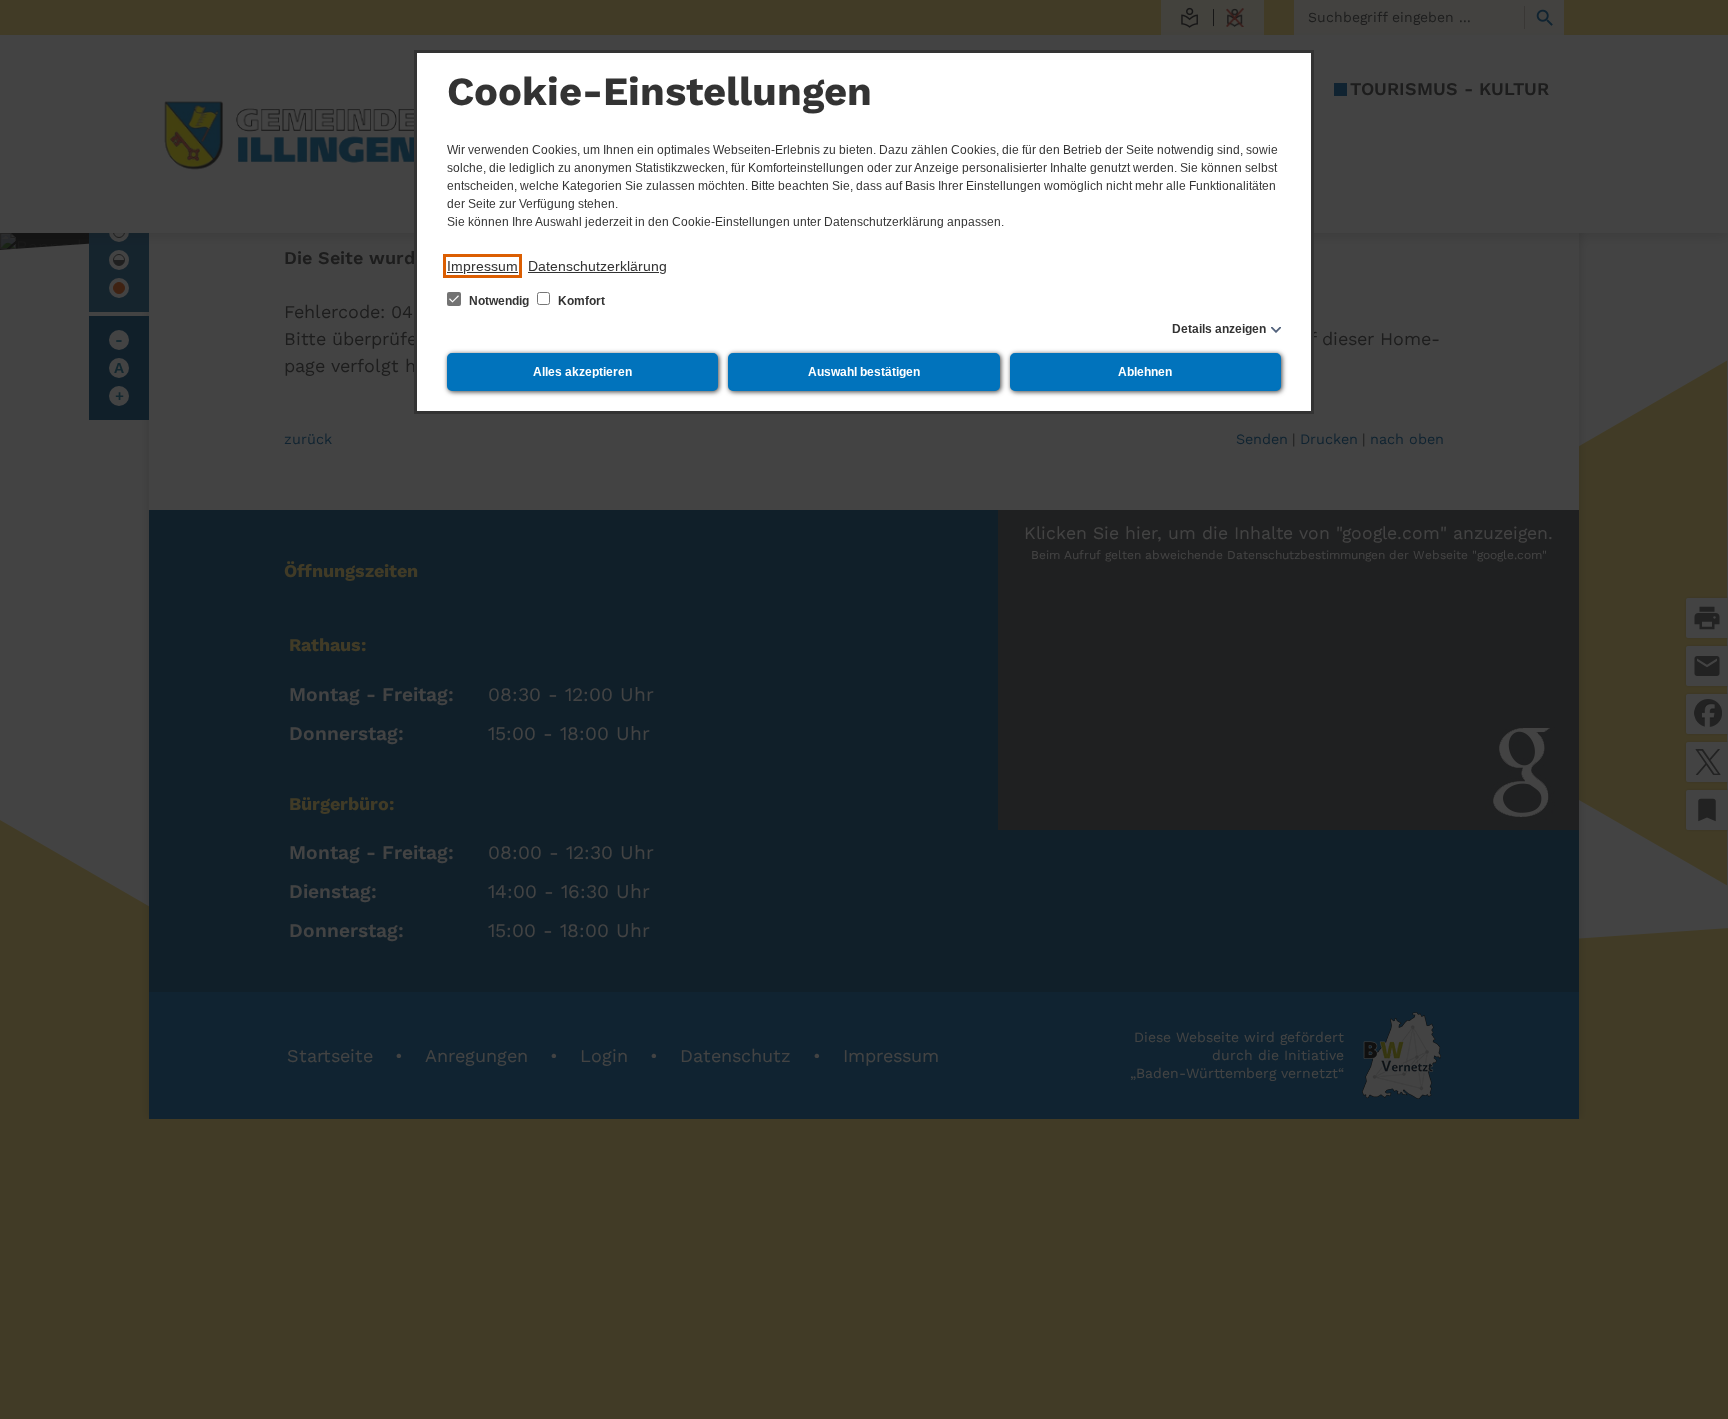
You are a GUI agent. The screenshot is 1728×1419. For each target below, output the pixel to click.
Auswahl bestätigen (864, 372)
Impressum (482, 266)
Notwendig (499, 301)
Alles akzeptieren (582, 372)
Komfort (580, 301)
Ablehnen (1145, 372)
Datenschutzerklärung (597, 266)
